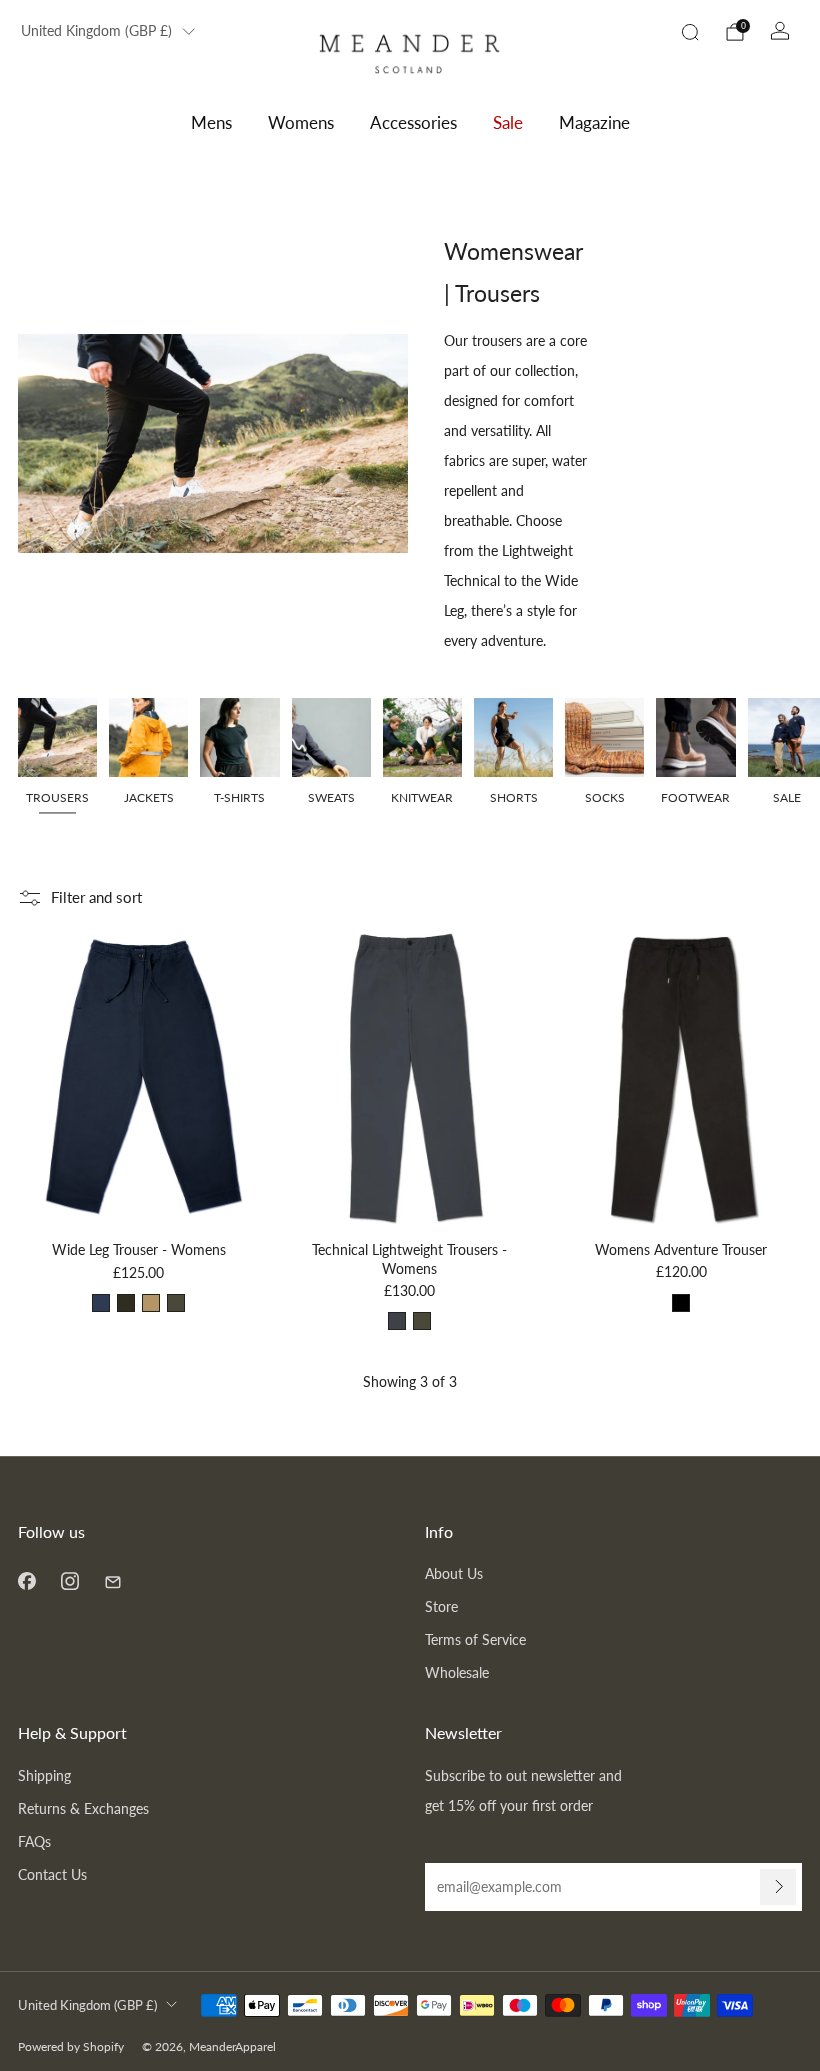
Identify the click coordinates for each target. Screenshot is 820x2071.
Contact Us (52, 1874)
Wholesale (457, 1672)
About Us (454, 1573)
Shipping (44, 1775)
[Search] (690, 32)
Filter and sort (96, 897)
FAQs (34, 1841)
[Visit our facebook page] (26, 1580)
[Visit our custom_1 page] (112, 1580)
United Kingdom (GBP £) (96, 31)
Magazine (594, 122)
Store (441, 1606)
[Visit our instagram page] (69, 1580)
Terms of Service (475, 1639)
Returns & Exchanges (83, 1808)
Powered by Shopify (71, 2046)
